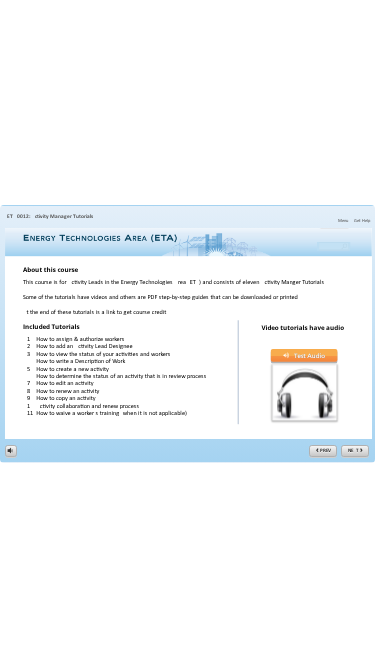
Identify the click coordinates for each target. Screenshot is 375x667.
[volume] (11, 450)
